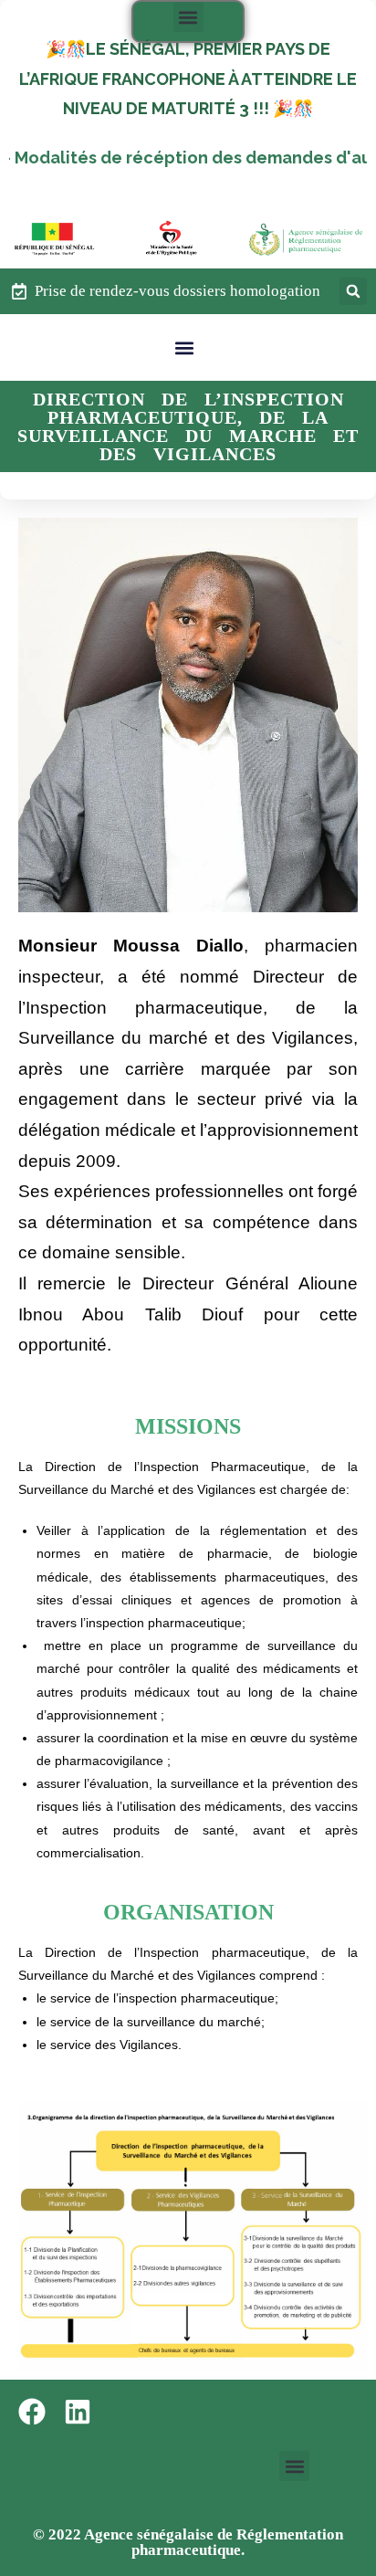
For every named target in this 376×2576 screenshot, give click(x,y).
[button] (188, 17)
